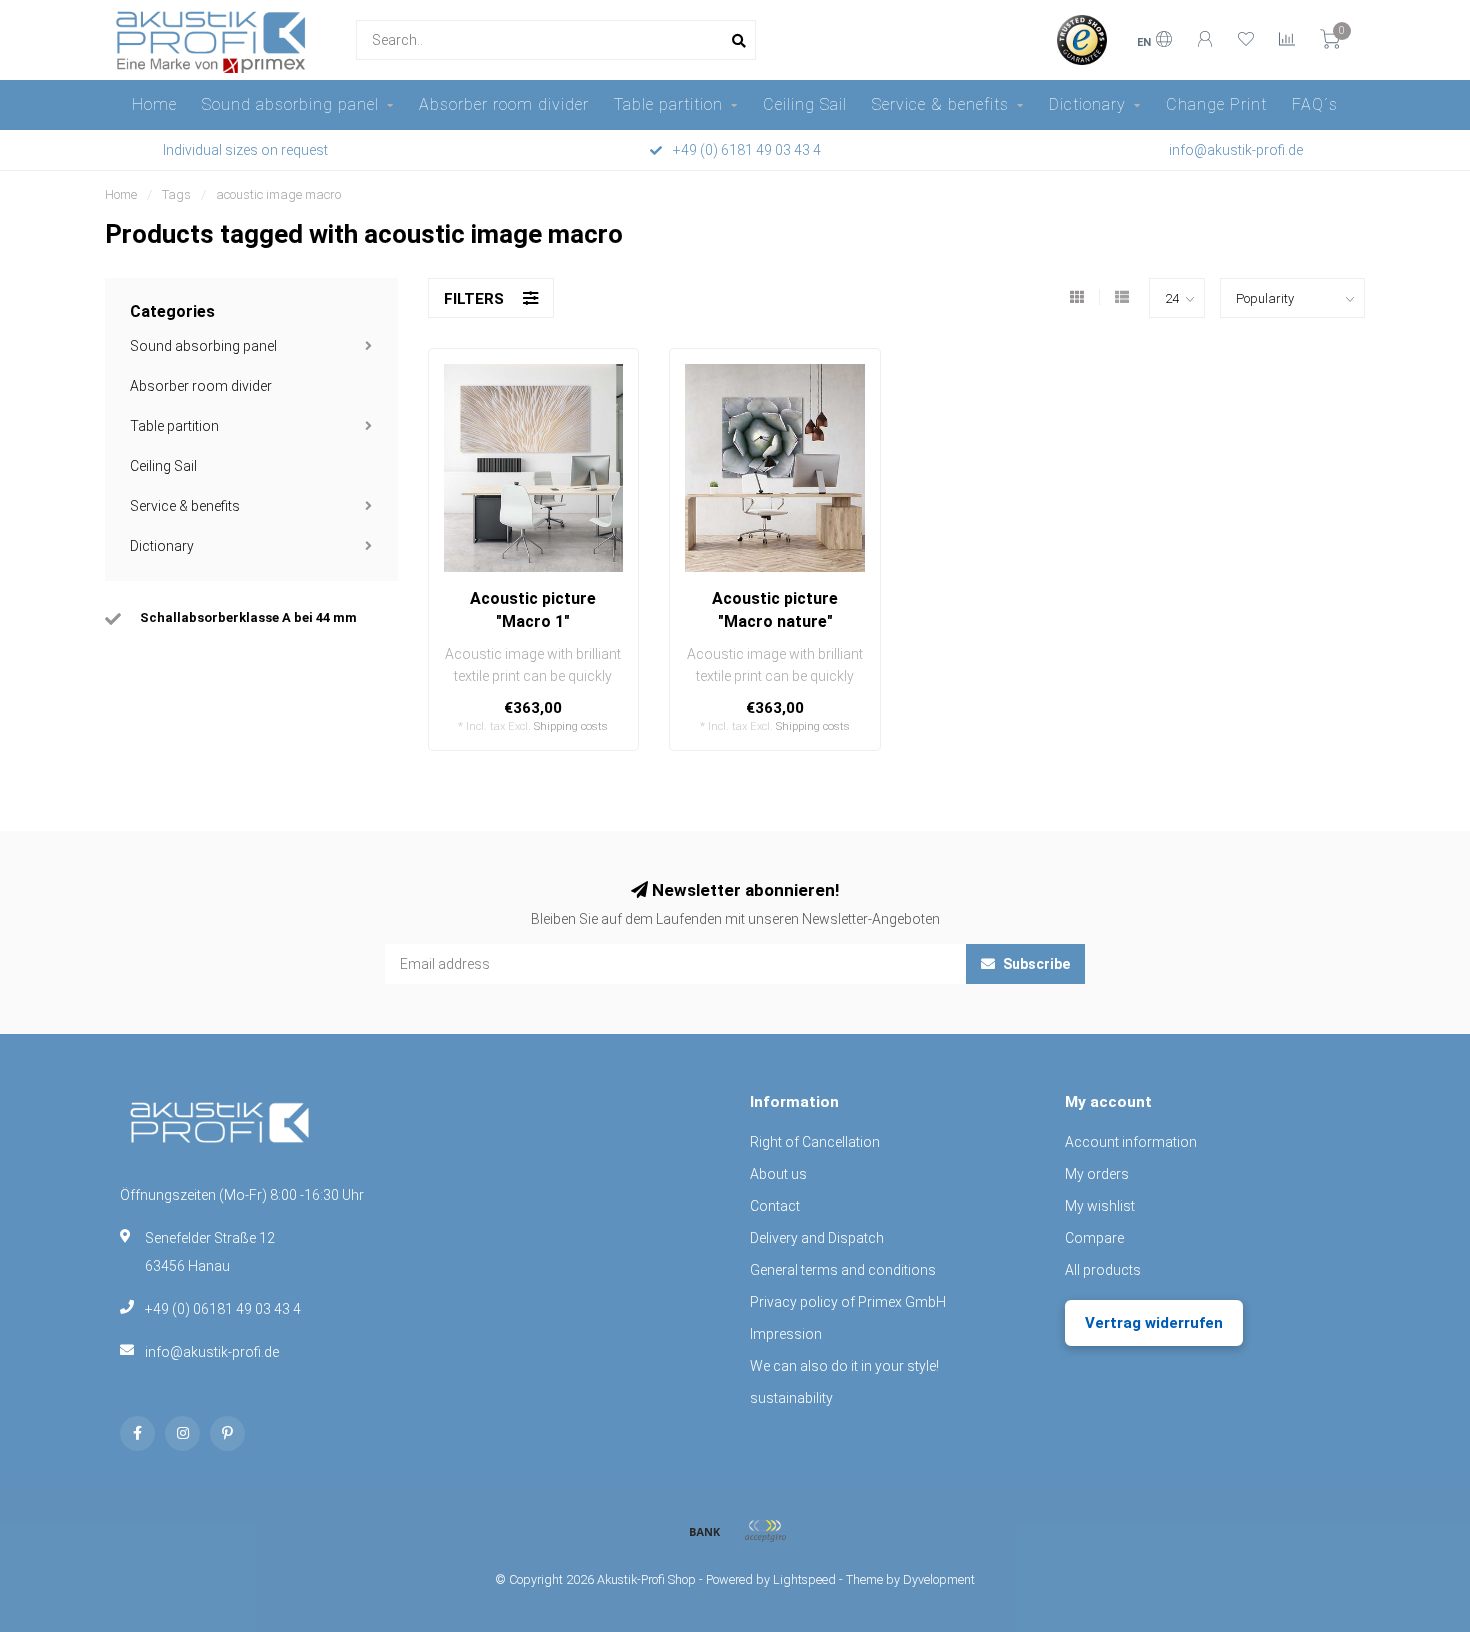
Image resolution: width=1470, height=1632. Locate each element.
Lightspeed (804, 1579)
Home (154, 104)
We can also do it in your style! (844, 1366)
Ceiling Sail (805, 104)
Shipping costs (571, 726)
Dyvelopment (939, 1579)
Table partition (668, 104)
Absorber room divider (504, 104)
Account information (1131, 1142)
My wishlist (1100, 1206)
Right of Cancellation (815, 1142)
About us (778, 1174)
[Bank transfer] (705, 1531)
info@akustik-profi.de (212, 1352)
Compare (1094, 1238)
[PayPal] (765, 1531)
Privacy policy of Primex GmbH (848, 1302)
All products (1103, 1270)
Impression (786, 1334)
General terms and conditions (843, 1270)
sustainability (791, 1398)
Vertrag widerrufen (1154, 1323)
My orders (1097, 1174)
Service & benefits (940, 104)
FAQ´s (1315, 104)
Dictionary (1087, 104)
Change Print (1216, 104)
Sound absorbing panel (290, 104)
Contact (775, 1206)
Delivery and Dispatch (817, 1238)
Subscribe (1035, 964)
